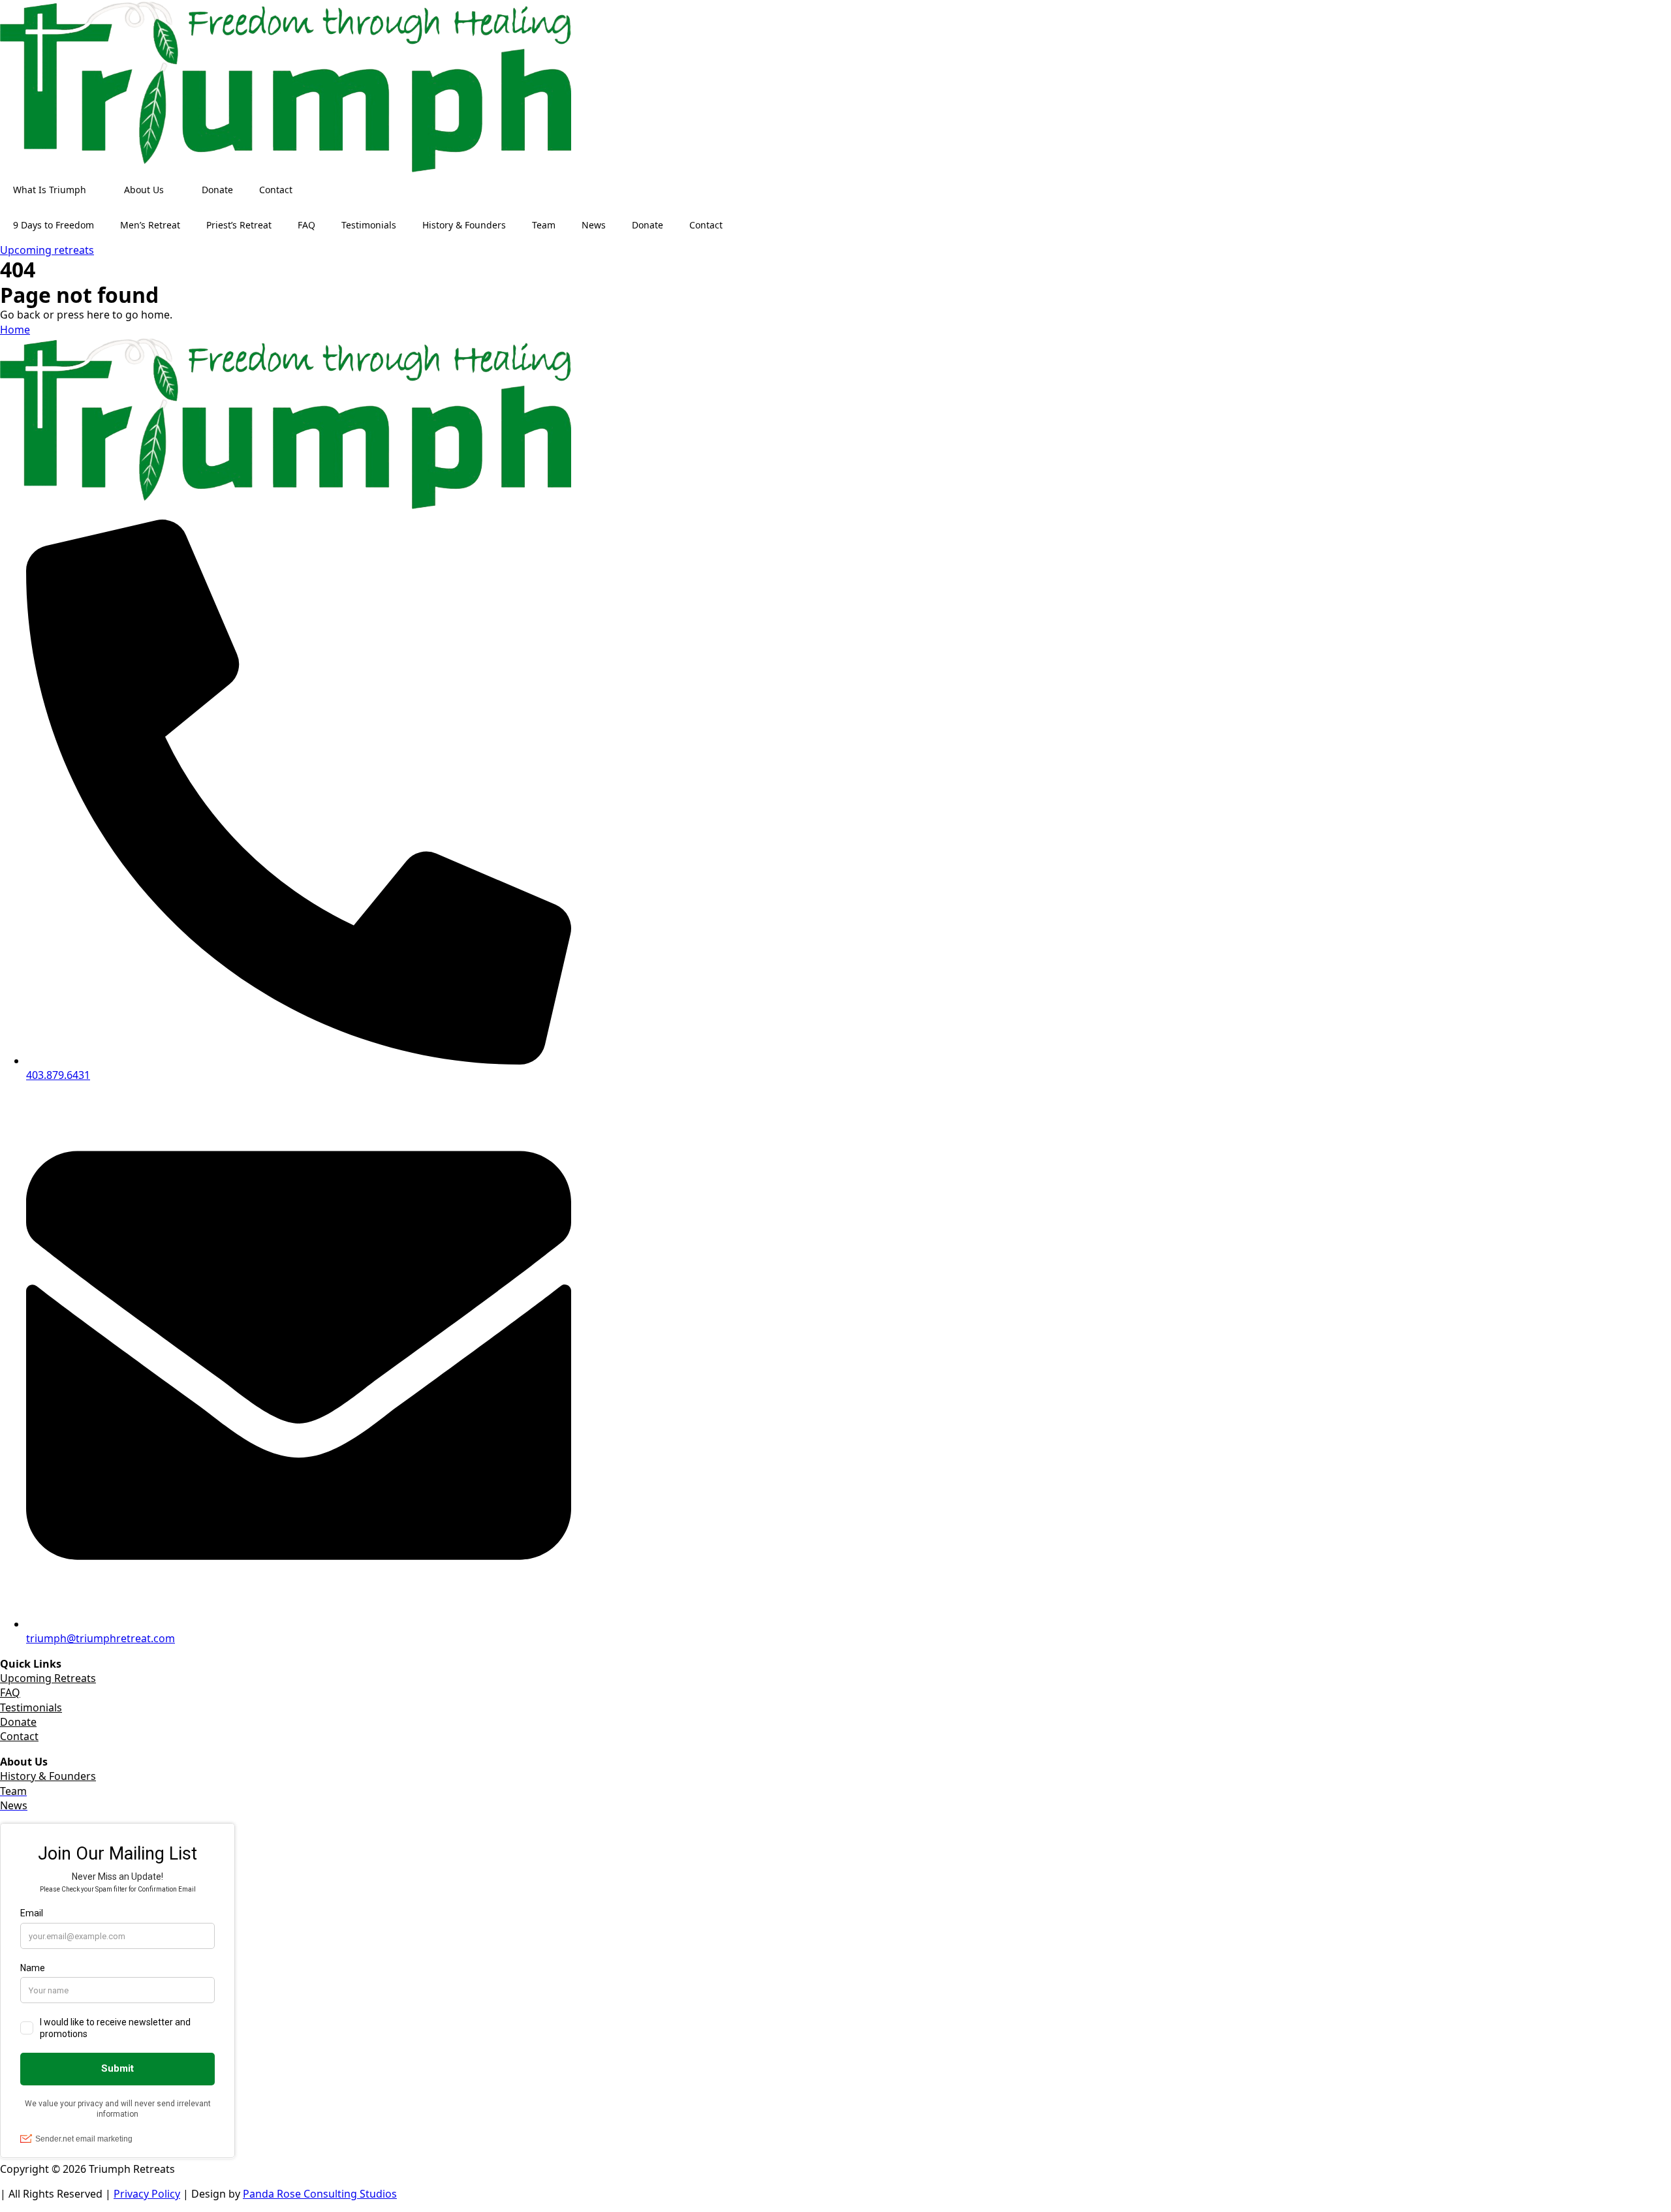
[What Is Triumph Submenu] (99, 190)
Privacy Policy (147, 2194)
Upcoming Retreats (48, 1678)
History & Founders (464, 225)
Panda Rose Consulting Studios (320, 2194)
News (594, 225)
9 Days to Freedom (54, 225)
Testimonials (369, 225)
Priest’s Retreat (239, 225)
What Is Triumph (50, 190)
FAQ (306, 225)
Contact (276, 190)
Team (544, 225)
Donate (217, 190)
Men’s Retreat (150, 225)
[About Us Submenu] (176, 190)
